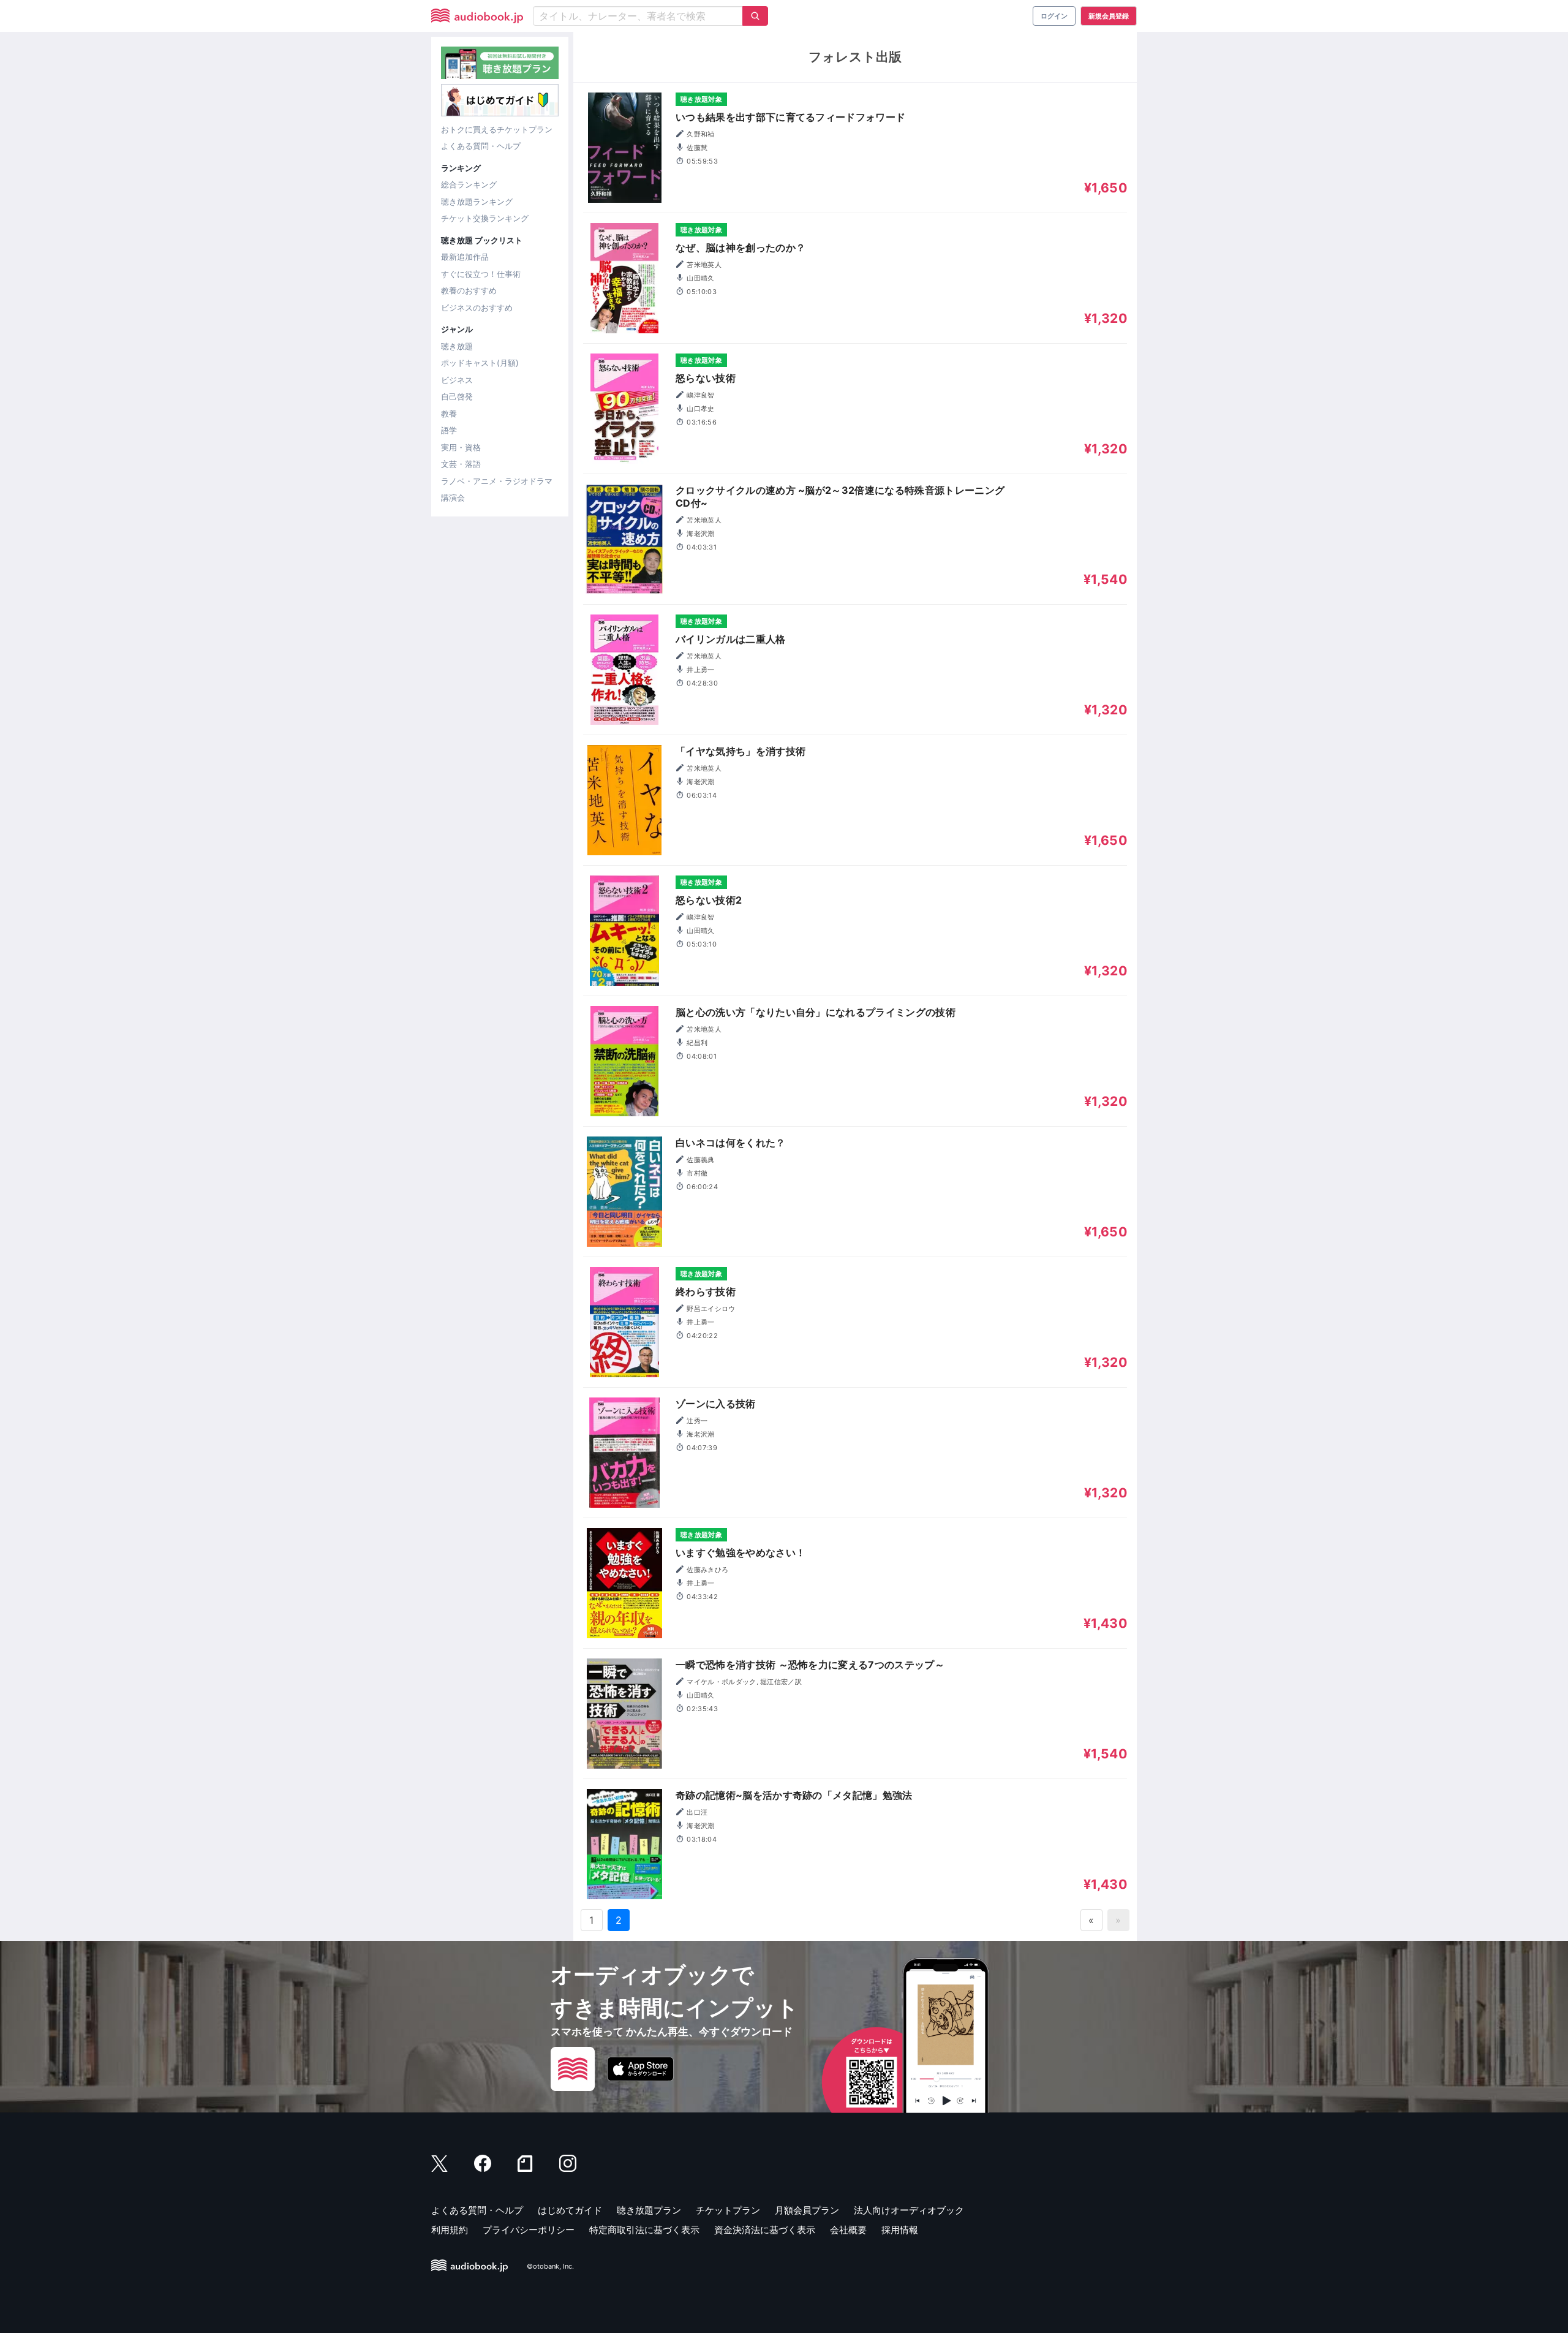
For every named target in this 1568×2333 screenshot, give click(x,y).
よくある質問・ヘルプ (481, 146)
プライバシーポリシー (529, 2230)
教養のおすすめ (469, 290)
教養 (449, 414)
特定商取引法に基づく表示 (644, 2230)
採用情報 (900, 2230)
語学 (449, 430)
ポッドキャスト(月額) (480, 363)
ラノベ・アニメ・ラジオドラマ (497, 481)
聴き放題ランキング (477, 202)
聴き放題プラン (649, 2210)
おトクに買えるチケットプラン (497, 129)
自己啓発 (457, 396)
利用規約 (450, 2230)
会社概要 (848, 2230)
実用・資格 (461, 447)
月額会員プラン (807, 2210)
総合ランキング (469, 184)
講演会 (453, 497)
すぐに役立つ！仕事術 (481, 274)
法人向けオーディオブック (909, 2210)
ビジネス (457, 380)
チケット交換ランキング (485, 218)
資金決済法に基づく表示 (765, 2230)
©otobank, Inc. (550, 2266)
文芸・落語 (461, 464)
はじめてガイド (570, 2210)
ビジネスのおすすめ (477, 308)
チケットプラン (728, 2210)
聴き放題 (457, 346)
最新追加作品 (465, 257)
